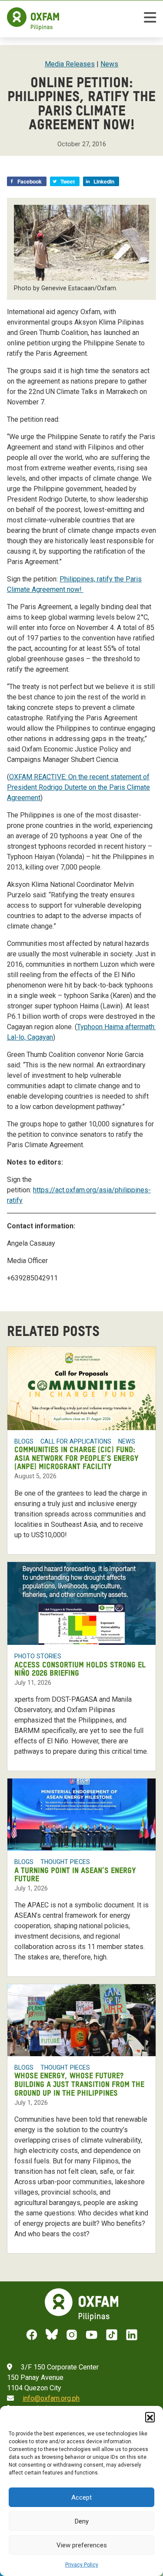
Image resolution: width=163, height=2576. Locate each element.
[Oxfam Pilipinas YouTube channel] (92, 2335)
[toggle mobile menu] (150, 19)
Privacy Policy (82, 2565)
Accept (81, 2497)
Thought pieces (65, 1862)
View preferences (82, 2545)
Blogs (24, 1441)
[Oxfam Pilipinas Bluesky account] (52, 2335)
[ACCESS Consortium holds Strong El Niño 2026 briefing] (81, 1604)
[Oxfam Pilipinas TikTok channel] (112, 2335)
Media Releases (70, 64)
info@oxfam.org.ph (51, 2398)
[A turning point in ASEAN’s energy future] (81, 1815)
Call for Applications (76, 1441)
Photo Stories (38, 1656)
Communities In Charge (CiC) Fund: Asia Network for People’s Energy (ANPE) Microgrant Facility (77, 1459)
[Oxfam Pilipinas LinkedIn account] (132, 2335)
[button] (150, 2417)
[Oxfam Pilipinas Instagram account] (72, 2335)
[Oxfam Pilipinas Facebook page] (32, 2335)
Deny (82, 2521)
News (109, 64)
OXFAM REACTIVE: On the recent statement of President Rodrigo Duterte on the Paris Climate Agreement (78, 787)
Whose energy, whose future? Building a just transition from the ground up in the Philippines (79, 2085)
